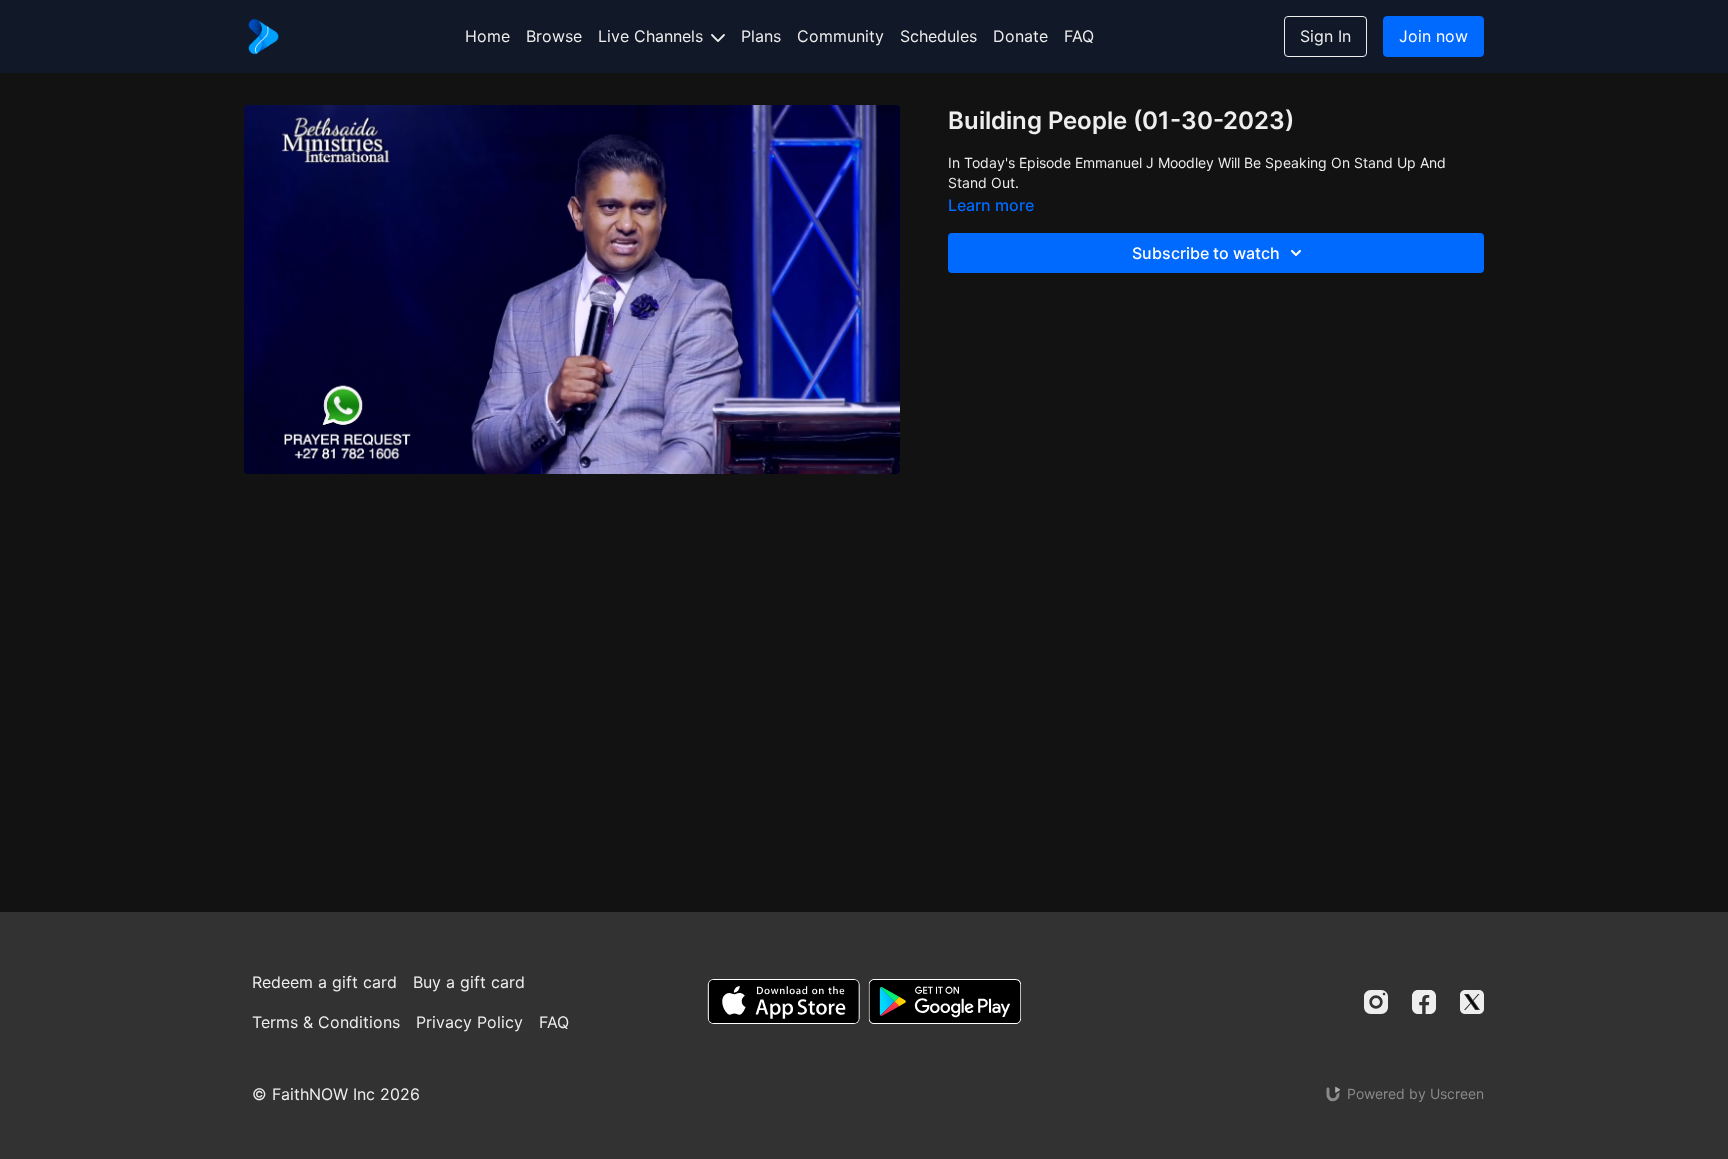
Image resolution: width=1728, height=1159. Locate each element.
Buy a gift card (469, 982)
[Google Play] (945, 1001)
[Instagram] (1376, 1002)
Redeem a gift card (324, 982)
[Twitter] (1472, 1002)
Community (840, 36)
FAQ (1079, 36)
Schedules (938, 36)
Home (487, 36)
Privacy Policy (469, 1022)
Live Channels (653, 36)
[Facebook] (1424, 1002)
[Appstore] (783, 1001)
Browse (554, 36)
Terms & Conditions (326, 1022)
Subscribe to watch (1206, 253)
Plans (761, 36)
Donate (1020, 36)
